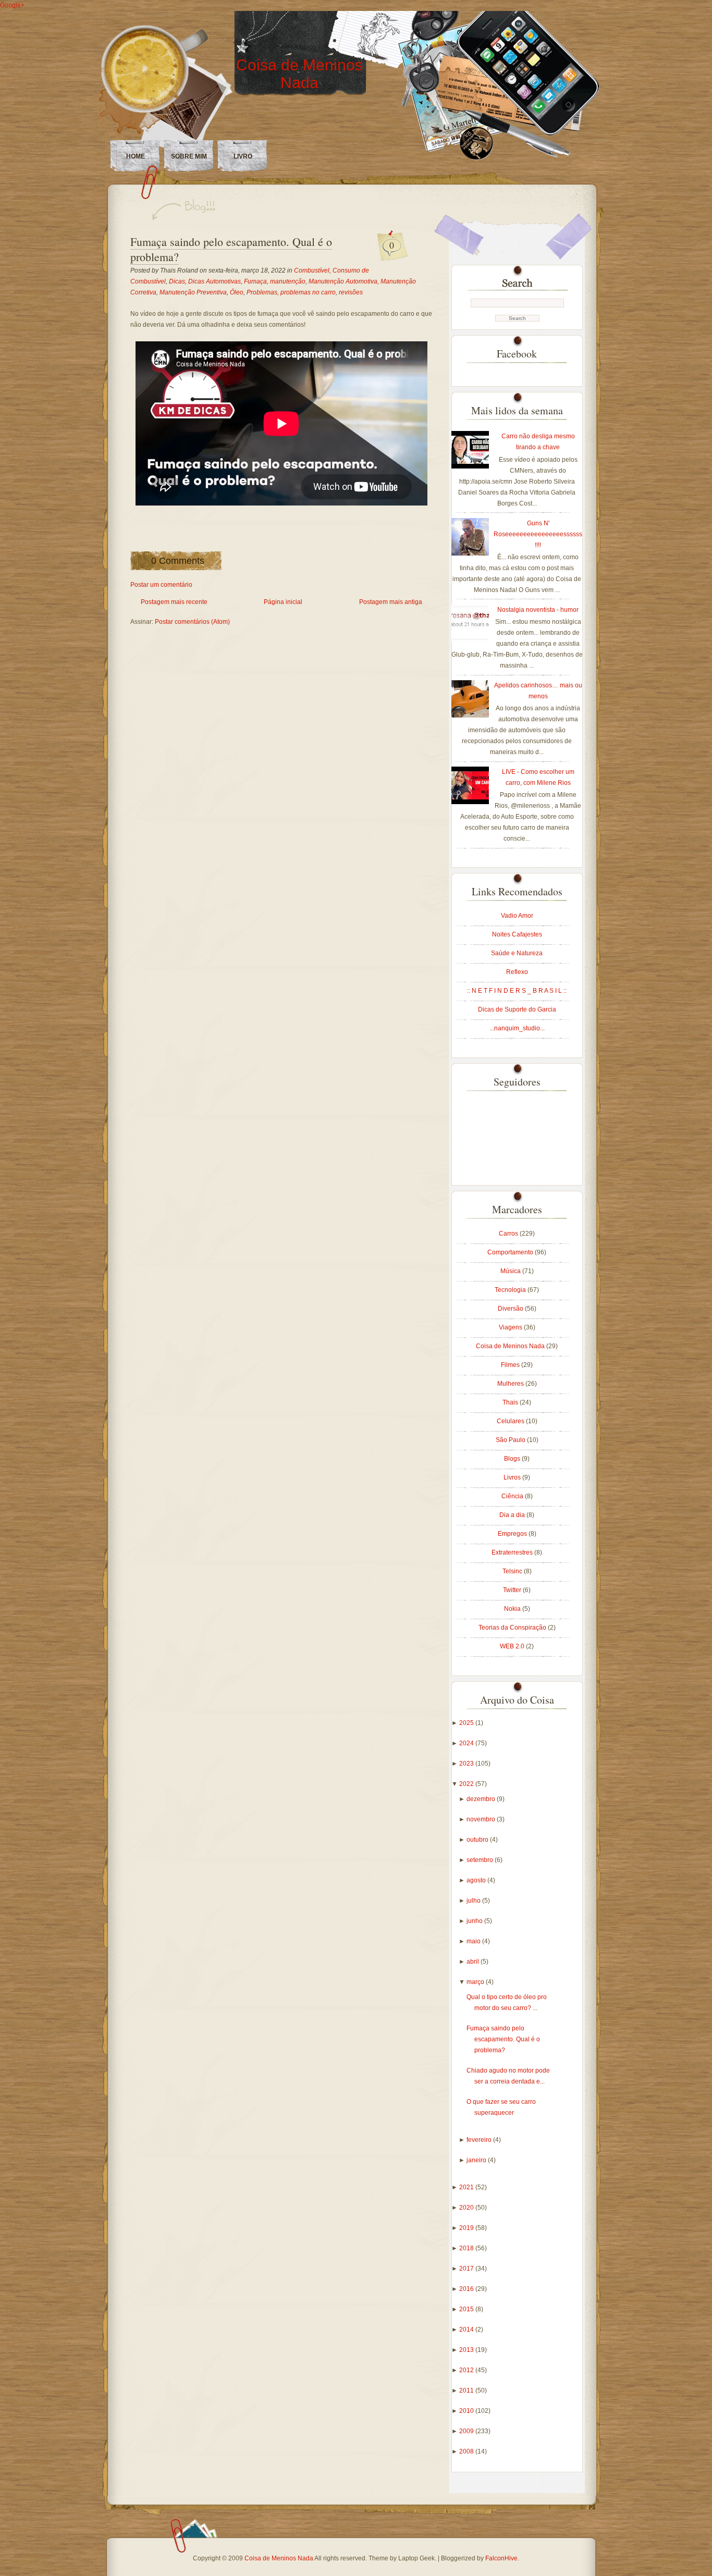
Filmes (511, 1365)
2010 (467, 2411)
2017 (467, 2269)
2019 (467, 2228)
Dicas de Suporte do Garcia (517, 1009)
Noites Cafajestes (517, 934)
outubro (478, 1840)
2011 (467, 2390)
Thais (511, 1402)
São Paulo (511, 1440)
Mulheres (511, 1384)
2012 (467, 2370)
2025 (467, 1723)
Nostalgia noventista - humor (538, 610)
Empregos (513, 1534)
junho (475, 1921)
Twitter (513, 1590)
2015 (467, 2309)
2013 (467, 2350)
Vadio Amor (517, 916)
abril (474, 1962)
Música (511, 1271)
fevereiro (480, 2140)
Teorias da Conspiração (513, 1628)
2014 (467, 2330)
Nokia (513, 1609)
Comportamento (511, 1252)
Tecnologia (511, 1290)
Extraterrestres (513, 1552)
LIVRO (243, 156)
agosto (477, 1880)
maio (474, 1941)
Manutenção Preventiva (193, 292)
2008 (467, 2451)
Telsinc (513, 1571)
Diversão (511, 1309)
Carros (509, 1234)
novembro (482, 1819)
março (476, 1982)
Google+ (12, 5)
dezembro (482, 1799)
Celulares (511, 1421)
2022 (467, 1784)
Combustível (312, 270)
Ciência (513, 1496)
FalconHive (501, 2558)
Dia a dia (513, 1515)
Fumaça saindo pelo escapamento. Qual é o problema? (231, 249)
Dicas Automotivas (214, 281)
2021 (467, 2187)
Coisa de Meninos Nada (299, 74)
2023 (467, 1764)
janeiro (477, 2160)
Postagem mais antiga (391, 602)
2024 (467, 1743)
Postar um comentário (161, 585)
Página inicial (283, 602)
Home (136, 156)
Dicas (177, 281)
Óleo (237, 292)
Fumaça (255, 281)
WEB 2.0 (513, 1646)
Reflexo (517, 972)
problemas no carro (308, 292)
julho (474, 1901)
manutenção (288, 281)
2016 (467, 2289)
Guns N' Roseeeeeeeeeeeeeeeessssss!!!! (538, 534)
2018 (467, 2248)
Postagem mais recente (174, 602)
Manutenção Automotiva (343, 281)
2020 (467, 2208)
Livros (513, 1477)
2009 (467, 2431)
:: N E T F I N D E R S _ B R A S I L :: (517, 991)
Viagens (511, 1327)
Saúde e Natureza (517, 953)
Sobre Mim (189, 156)
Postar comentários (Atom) (192, 622)
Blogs (513, 1459)
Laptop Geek (416, 2558)
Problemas (262, 292)
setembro (481, 1860)
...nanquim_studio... (517, 1028)
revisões (351, 292)
